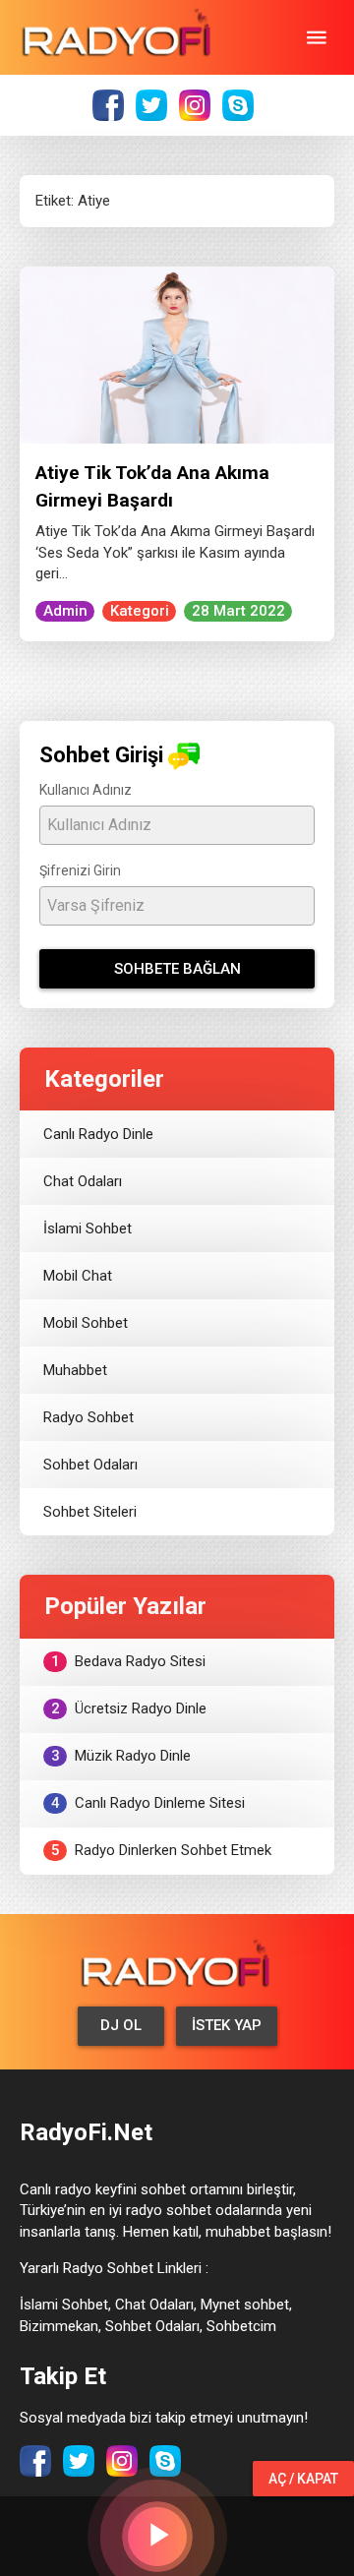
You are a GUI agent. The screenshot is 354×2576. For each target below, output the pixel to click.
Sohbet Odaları (90, 1465)
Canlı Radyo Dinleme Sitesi (148, 1803)
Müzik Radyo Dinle (121, 1756)
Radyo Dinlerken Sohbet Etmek (162, 1850)
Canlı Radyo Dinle (98, 1134)
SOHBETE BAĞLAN (177, 969)
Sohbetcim (241, 2326)
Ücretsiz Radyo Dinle (129, 1708)
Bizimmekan (59, 2326)
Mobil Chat (78, 1276)
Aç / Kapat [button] (303, 2479)
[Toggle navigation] (317, 37)
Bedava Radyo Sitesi (129, 1661)
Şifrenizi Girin (80, 870)
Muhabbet (75, 1370)
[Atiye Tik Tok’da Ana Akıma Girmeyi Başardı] (177, 354)
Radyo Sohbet (88, 1417)
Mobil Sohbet (86, 1323)
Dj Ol (121, 2025)
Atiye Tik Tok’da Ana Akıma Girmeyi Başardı (152, 486)
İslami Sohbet (88, 1228)
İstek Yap (227, 2025)
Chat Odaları (83, 1181)
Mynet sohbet (245, 2305)
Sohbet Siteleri (90, 1512)
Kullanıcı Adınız (86, 790)
